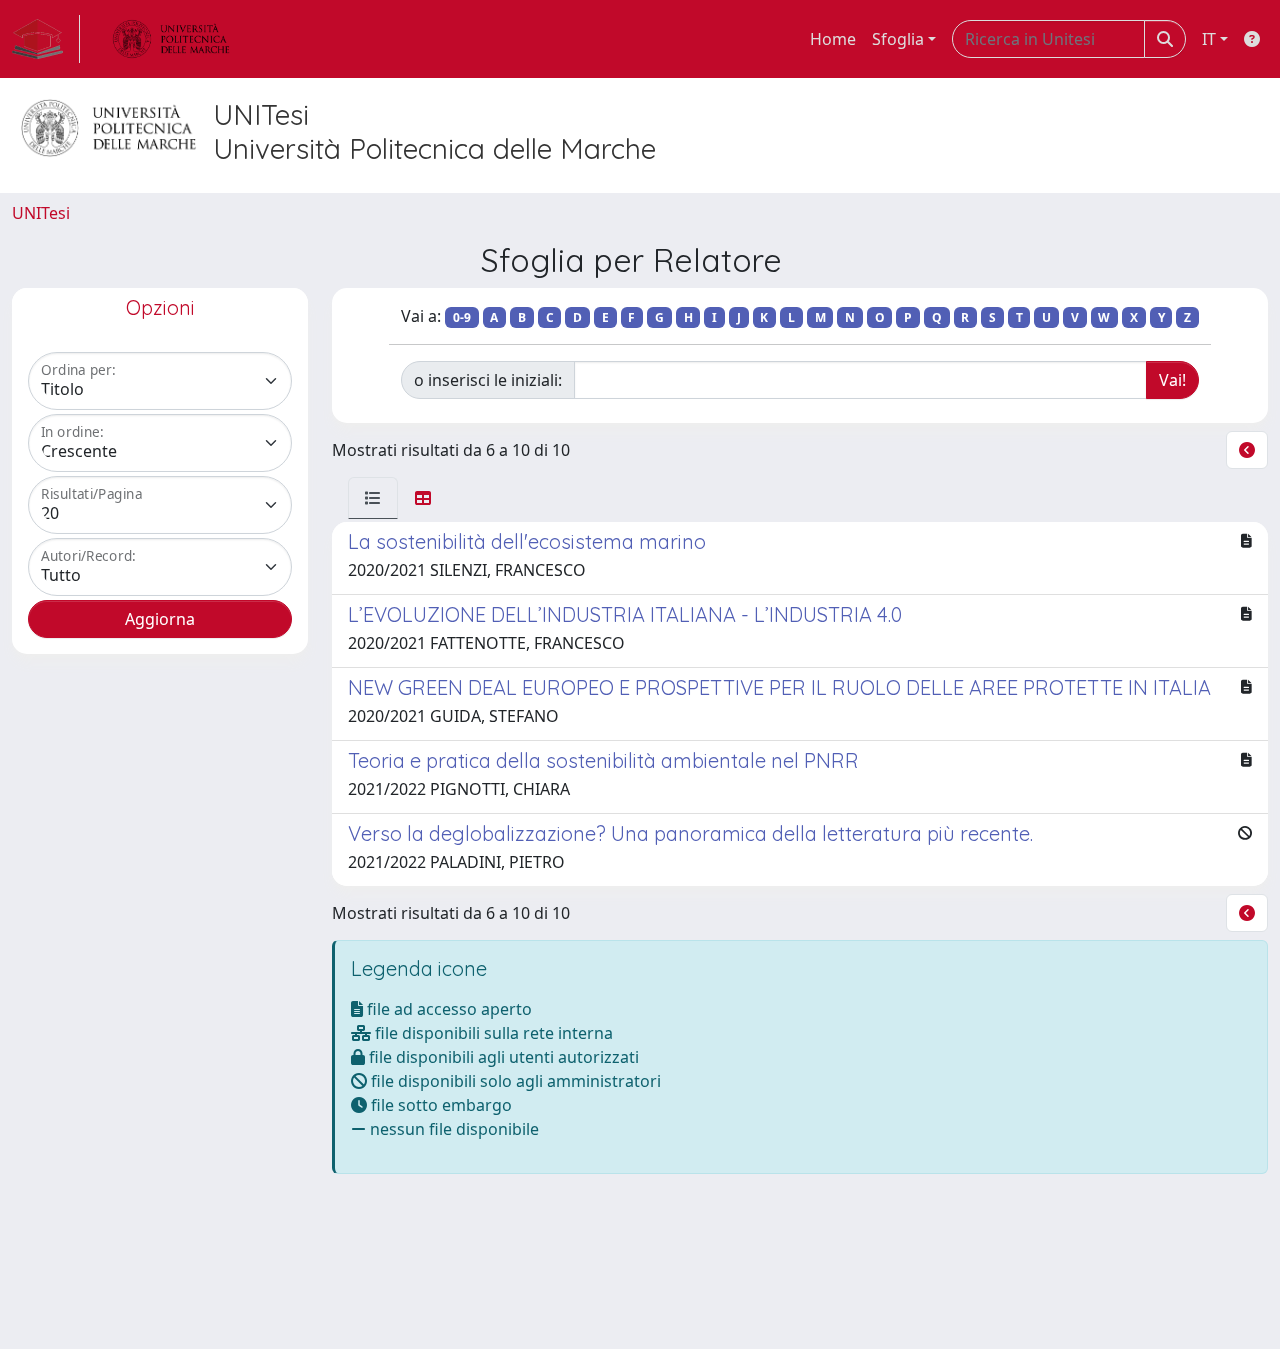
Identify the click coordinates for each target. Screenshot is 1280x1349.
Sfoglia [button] (898, 39)
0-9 (462, 317)
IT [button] (1209, 39)
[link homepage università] (171, 39)
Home (833, 39)
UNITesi (41, 213)
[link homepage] (46, 39)
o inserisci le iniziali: (488, 380)
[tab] (373, 498)
